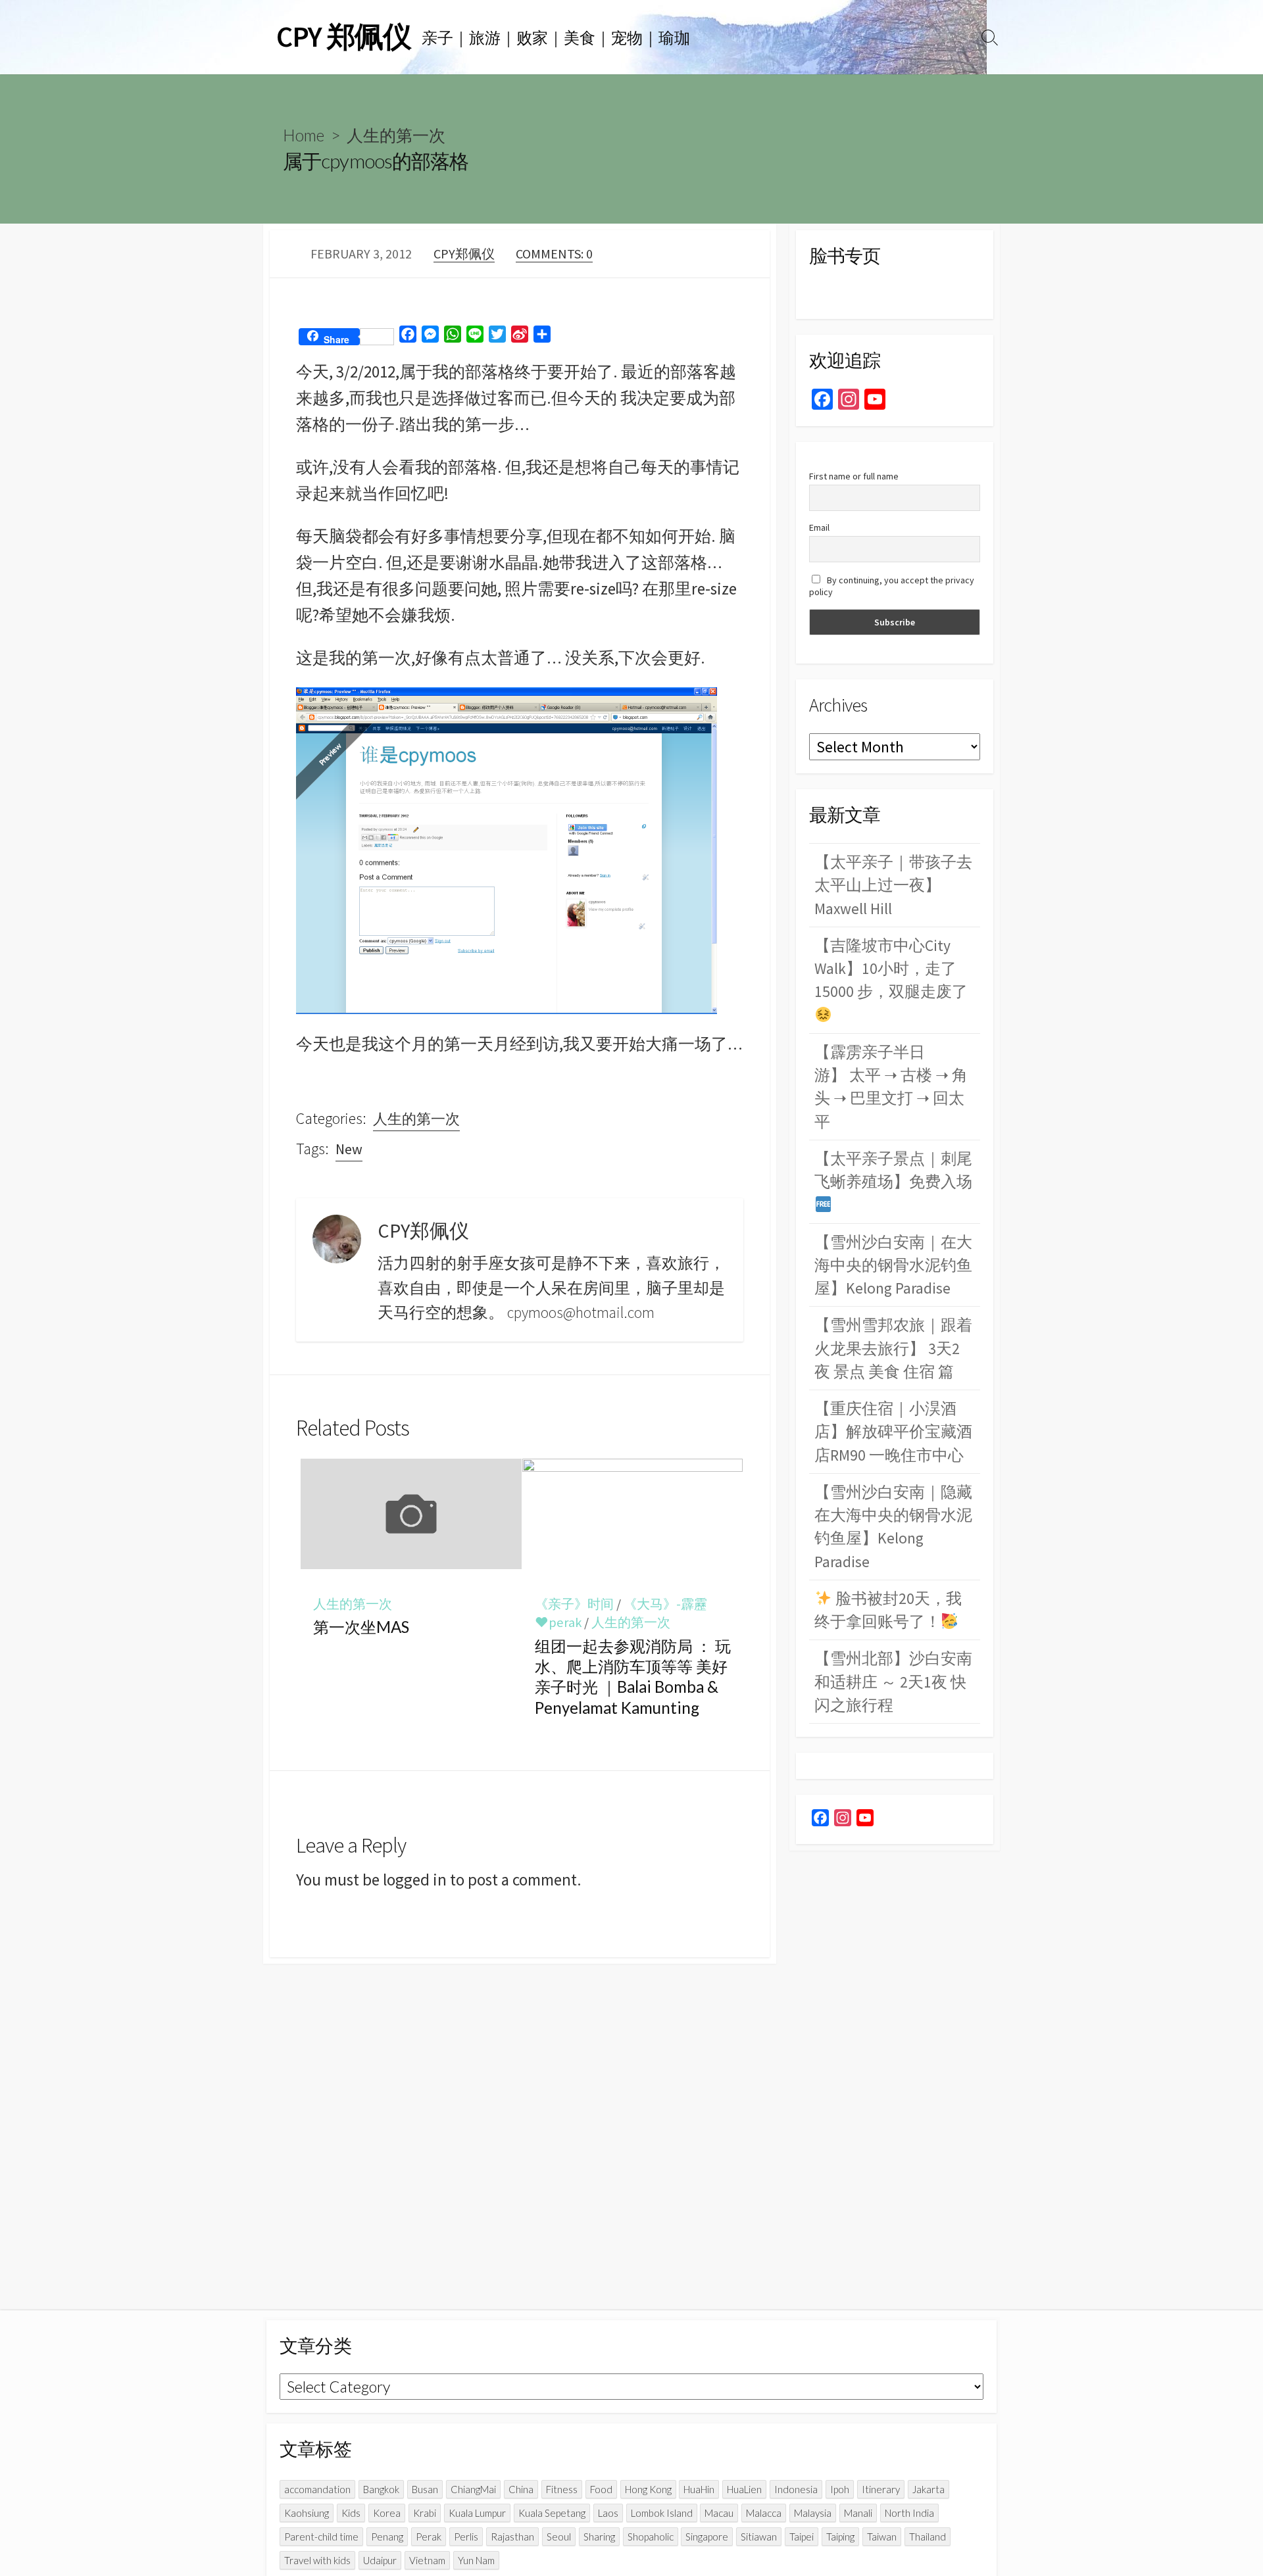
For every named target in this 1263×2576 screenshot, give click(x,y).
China (521, 2489)
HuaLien (744, 2489)
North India (909, 2513)
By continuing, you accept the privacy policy (892, 586)
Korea (387, 2513)
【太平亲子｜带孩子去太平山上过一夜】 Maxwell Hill (893, 885)
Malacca (764, 2513)
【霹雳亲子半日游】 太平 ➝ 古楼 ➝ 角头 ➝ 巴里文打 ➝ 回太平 (891, 1087)
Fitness (562, 2489)
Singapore (707, 2537)
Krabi (425, 2513)
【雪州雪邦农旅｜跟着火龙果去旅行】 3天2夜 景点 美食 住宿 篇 (893, 1348)
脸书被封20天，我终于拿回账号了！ (888, 1610)
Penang (387, 2537)
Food (601, 2489)
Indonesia (796, 2489)
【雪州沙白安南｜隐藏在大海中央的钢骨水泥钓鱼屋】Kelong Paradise (893, 1527)
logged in (415, 1880)
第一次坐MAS (361, 1627)
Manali (858, 2513)
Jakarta (929, 2489)
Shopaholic (651, 2537)
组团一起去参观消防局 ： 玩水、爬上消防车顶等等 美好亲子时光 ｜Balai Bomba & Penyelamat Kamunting (633, 1677)
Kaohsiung (307, 2513)
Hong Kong (648, 2489)
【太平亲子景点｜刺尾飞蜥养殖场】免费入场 (893, 1170)
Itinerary (881, 2489)
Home (304, 135)
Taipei (802, 2537)
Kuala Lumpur (477, 2513)
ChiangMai (473, 2489)
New (349, 1149)
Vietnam (427, 2560)
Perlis (466, 2537)
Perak (429, 2537)
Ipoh (840, 2489)
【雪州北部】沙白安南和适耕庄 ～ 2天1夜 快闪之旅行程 (893, 1682)
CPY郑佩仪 (464, 254)
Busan (425, 2489)
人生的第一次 (396, 135)
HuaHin (699, 2489)
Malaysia (813, 2513)
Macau (719, 2513)
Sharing (599, 2537)
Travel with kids (317, 2560)
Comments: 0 (554, 254)
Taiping (840, 2537)
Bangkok (381, 2489)
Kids (351, 2513)
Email (819, 527)
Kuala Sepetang (552, 2513)
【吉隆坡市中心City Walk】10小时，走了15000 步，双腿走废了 (891, 969)
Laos (608, 2513)
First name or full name (854, 476)
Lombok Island (662, 2513)
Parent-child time (321, 2537)
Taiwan (882, 2537)
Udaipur (380, 2560)
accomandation (317, 2489)
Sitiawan (759, 2537)
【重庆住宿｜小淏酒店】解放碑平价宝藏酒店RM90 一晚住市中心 (893, 1432)
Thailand (928, 2537)
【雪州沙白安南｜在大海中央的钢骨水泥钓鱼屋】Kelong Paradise (893, 1265)
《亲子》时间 (574, 1604)
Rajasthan (512, 2537)
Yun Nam (476, 2560)
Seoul (559, 2537)
